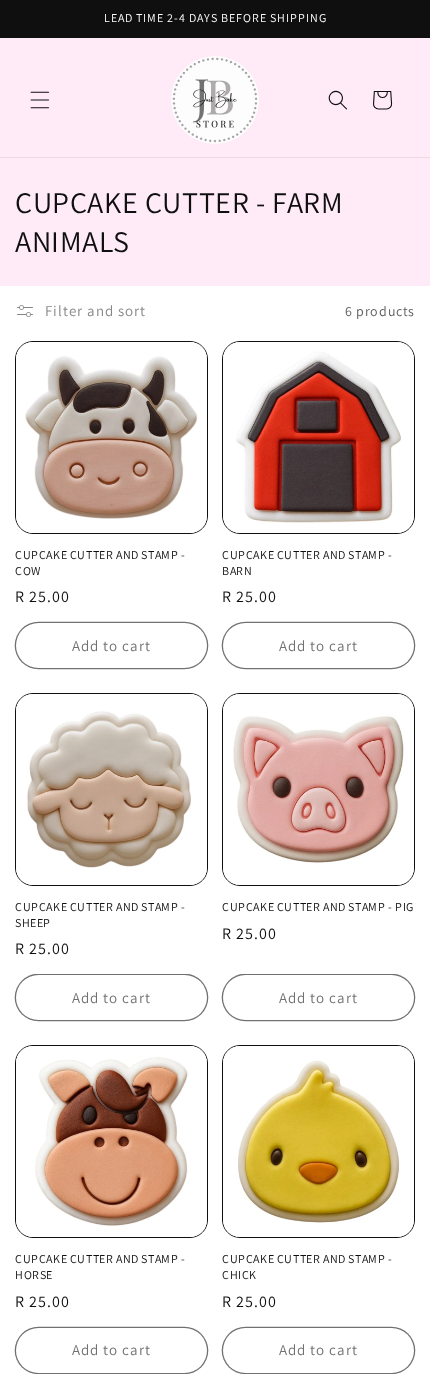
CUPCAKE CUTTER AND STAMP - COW (100, 562)
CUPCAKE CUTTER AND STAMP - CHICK (307, 1266)
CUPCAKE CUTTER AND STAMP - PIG (318, 906)
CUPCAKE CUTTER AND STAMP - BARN (307, 562)
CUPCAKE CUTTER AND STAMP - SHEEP (100, 914)
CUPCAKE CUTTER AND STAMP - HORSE (100, 1266)
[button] (40, 100)
